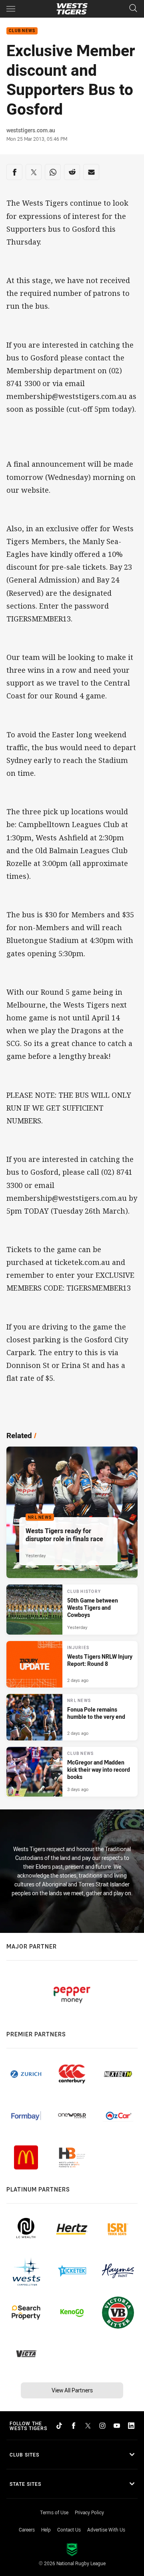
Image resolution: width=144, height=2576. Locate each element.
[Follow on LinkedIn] (131, 2426)
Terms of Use (54, 2512)
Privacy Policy (89, 2512)
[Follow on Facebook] (74, 2426)
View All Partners (72, 2390)
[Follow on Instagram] (102, 2426)
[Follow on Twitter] (88, 2426)
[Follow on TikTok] (59, 2426)
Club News (22, 31)
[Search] (133, 9)
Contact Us (69, 2529)
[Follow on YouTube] (117, 2426)
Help (46, 2529)
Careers (27, 2529)
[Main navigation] (11, 9)
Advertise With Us (106, 2529)
